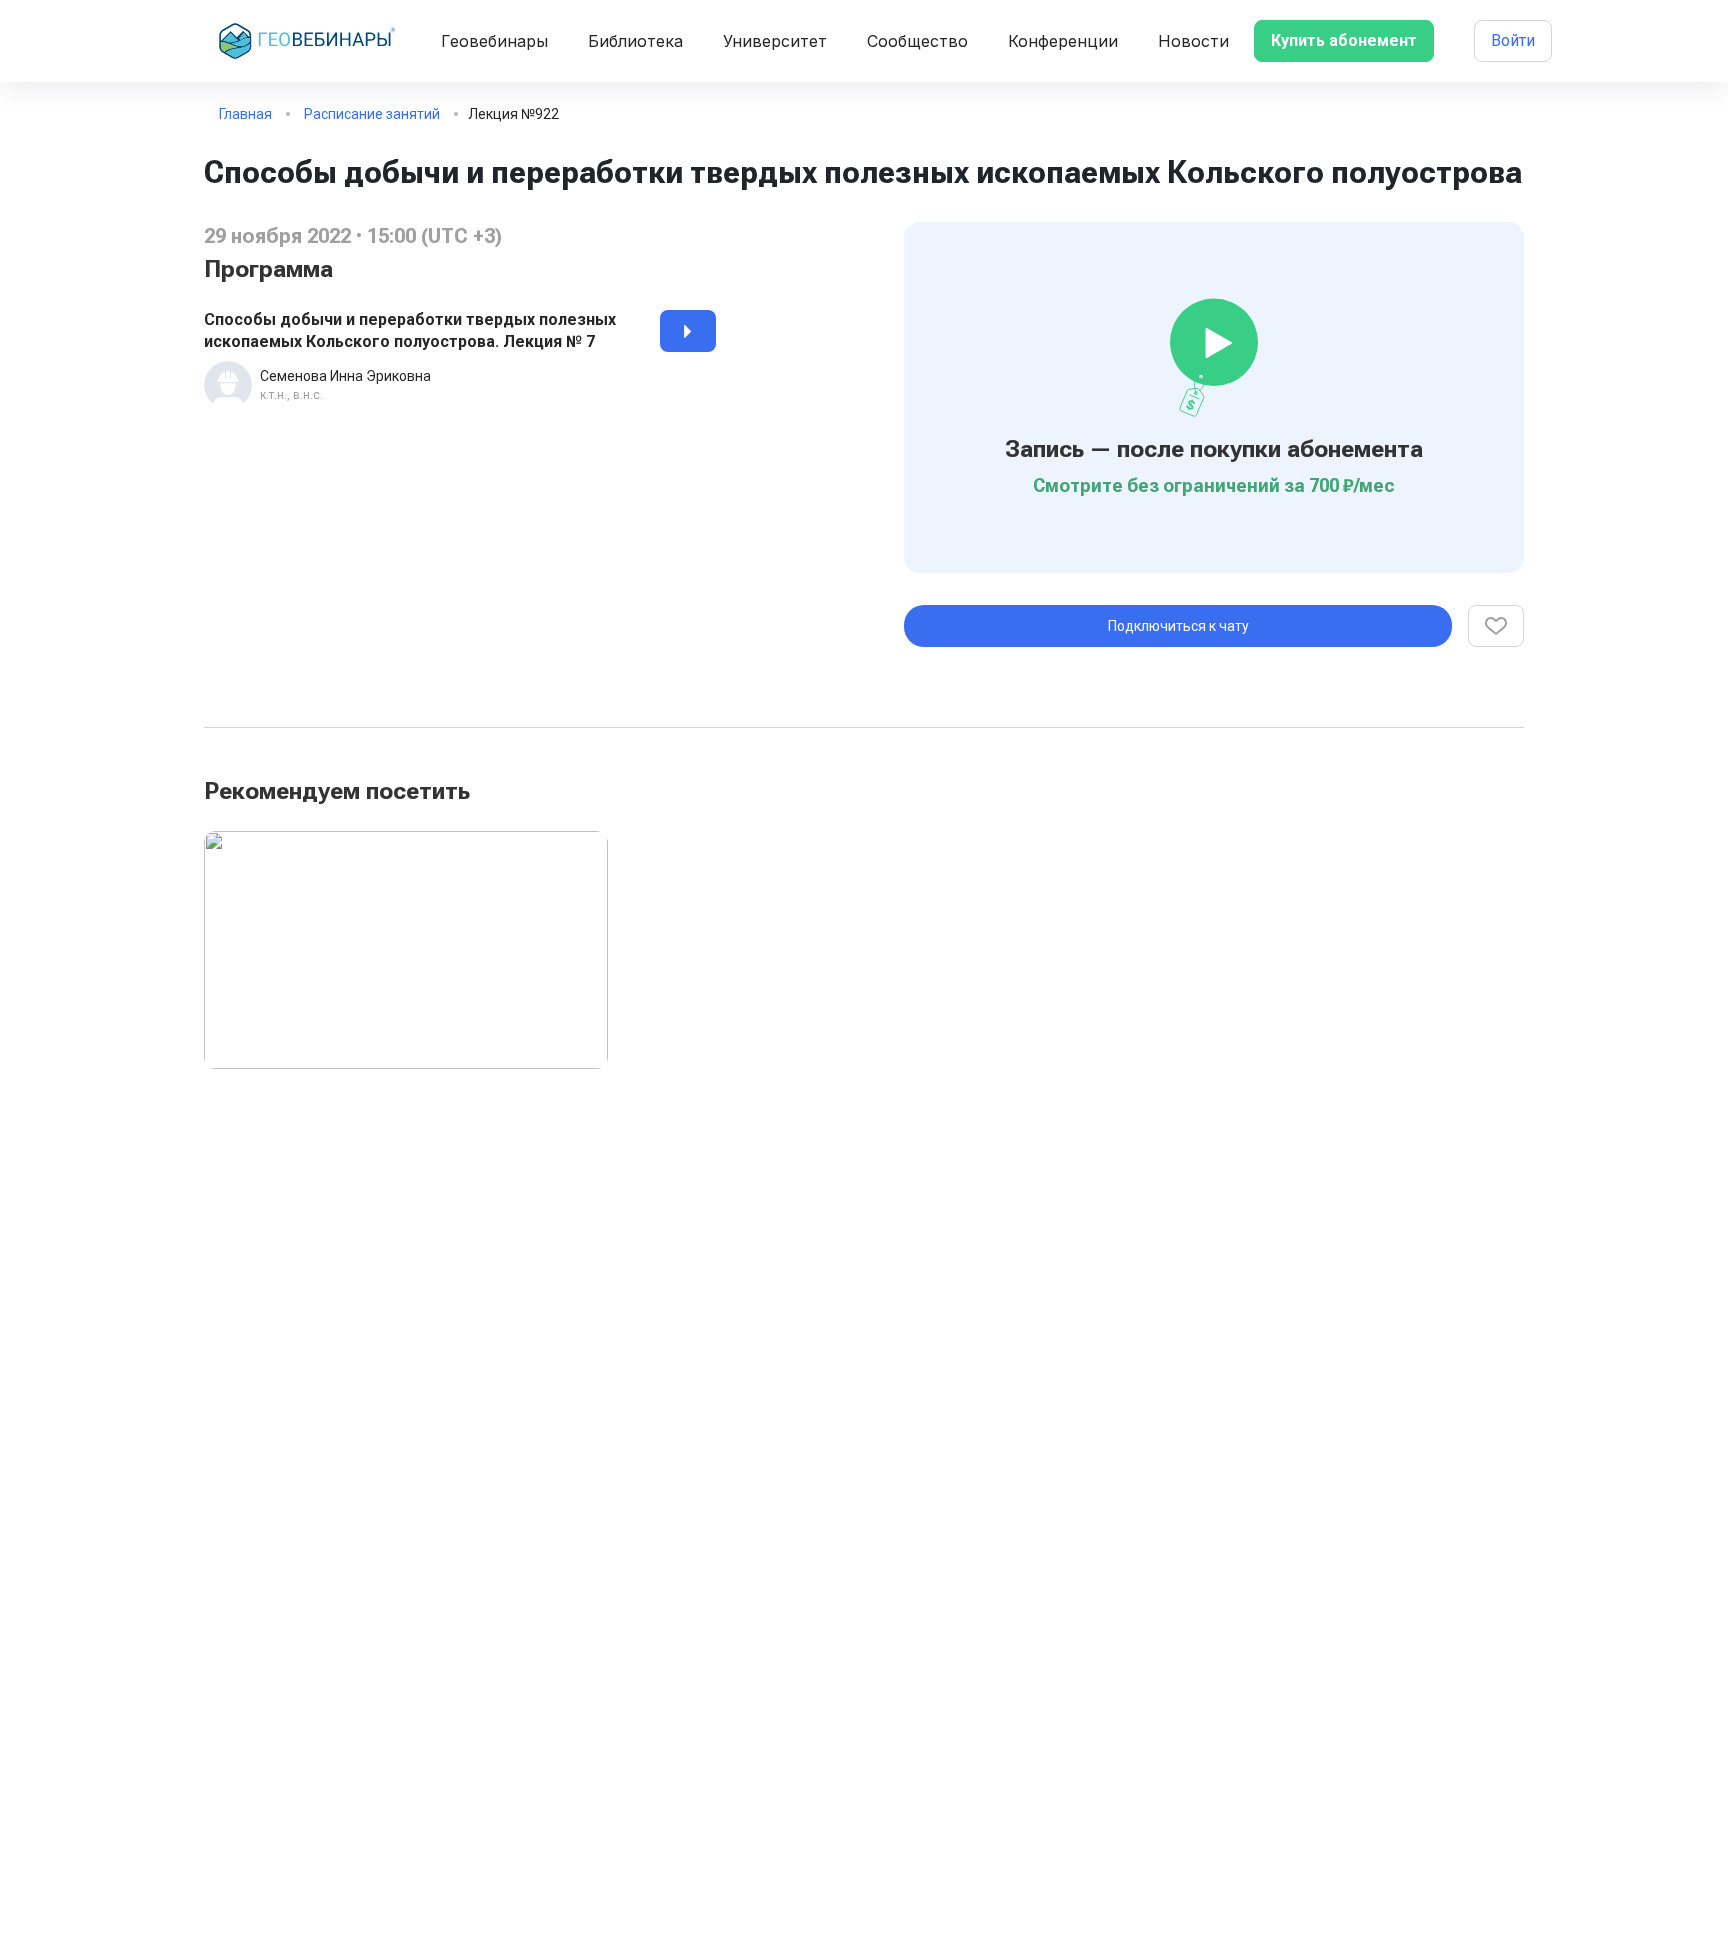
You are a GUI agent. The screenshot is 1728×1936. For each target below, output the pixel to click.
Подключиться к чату (1178, 626)
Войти (1513, 40)
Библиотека (635, 41)
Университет (775, 41)
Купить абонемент (1344, 40)
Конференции (1063, 41)
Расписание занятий (372, 114)
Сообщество (917, 41)
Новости (1193, 41)
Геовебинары (494, 41)
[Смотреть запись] (688, 331)
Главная (245, 114)
